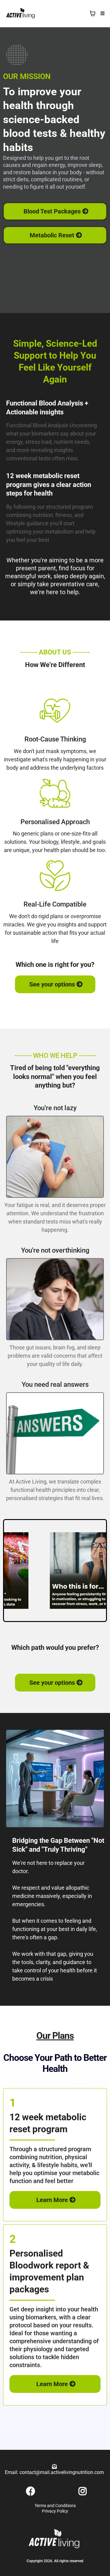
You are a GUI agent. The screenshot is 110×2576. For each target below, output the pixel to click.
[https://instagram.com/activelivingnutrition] (81, 2491)
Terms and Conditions (55, 2506)
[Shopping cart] (93, 13)
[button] (102, 14)
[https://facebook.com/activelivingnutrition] (29, 2491)
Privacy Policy (55, 2511)
